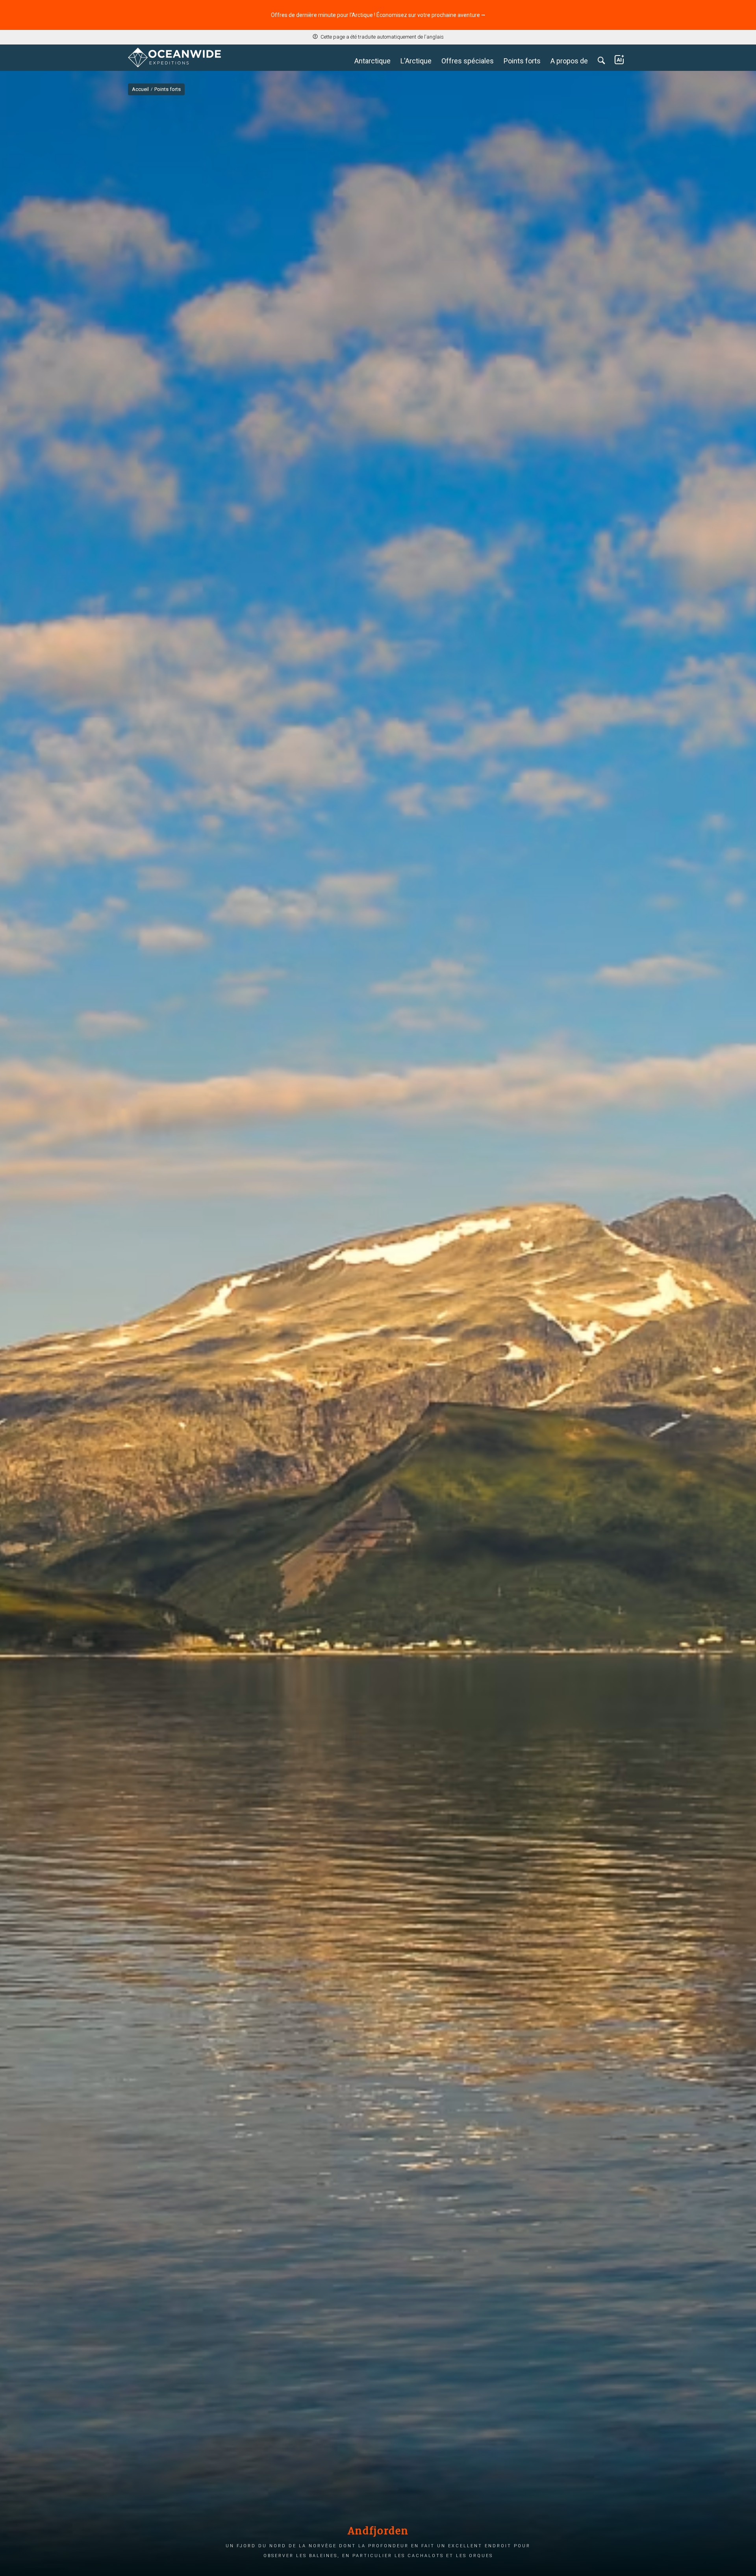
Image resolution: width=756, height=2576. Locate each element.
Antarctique (372, 61)
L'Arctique (416, 61)
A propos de (569, 61)
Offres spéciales (468, 61)
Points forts (522, 61)
